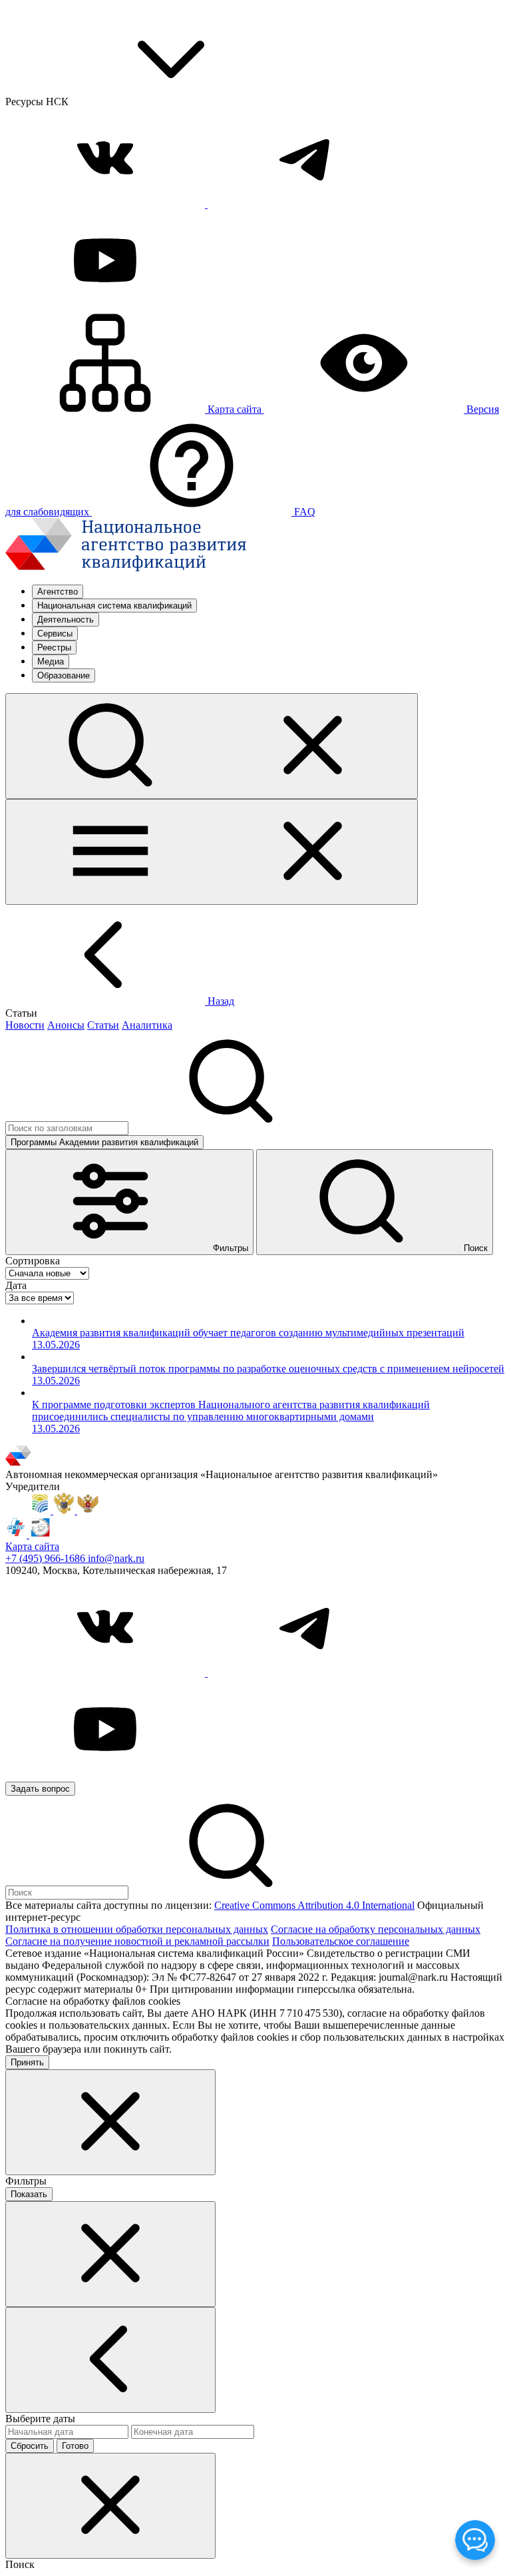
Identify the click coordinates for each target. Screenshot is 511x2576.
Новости (25, 1025)
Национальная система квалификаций (114, 606)
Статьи (103, 1025)
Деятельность (66, 620)
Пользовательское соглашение (341, 1941)
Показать (29, 2194)
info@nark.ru (116, 1558)
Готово (75, 2446)
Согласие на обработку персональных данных (376, 1929)
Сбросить (30, 2446)
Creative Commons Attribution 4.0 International (314, 1905)
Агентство (58, 592)
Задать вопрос (40, 1789)
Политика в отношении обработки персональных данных (137, 1929)
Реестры (54, 647)
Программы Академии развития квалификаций (104, 1142)
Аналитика (147, 1025)
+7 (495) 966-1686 (47, 1558)
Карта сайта (32, 1546)
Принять (27, 2062)
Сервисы (55, 634)
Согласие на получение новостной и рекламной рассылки (137, 1941)
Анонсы (66, 1025)
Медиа (51, 661)
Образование (64, 675)
